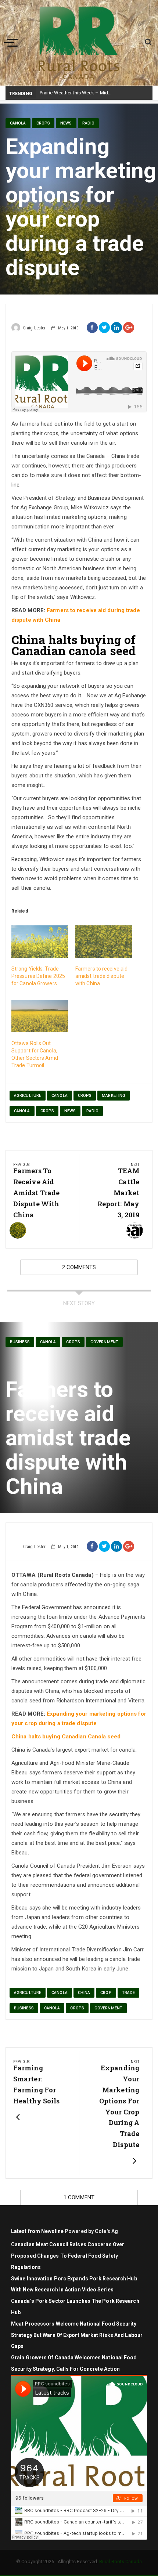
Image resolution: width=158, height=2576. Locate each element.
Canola (18, 123)
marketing (114, 1096)
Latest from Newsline (37, 2231)
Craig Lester (34, 328)
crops (85, 1096)
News (66, 123)
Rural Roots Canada (121, 2561)
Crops (43, 123)
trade (129, 1993)
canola (60, 1096)
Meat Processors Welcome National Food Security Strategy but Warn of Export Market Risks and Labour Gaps (77, 2335)
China (84, 1993)
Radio (89, 123)
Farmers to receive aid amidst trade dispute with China (101, 976)
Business (20, 1342)
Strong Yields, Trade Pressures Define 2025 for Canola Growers (38, 976)
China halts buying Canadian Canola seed (66, 1737)
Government (104, 1342)
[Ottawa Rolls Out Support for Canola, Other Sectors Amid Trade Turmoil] (40, 1016)
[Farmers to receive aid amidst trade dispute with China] (104, 942)
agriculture (28, 1096)
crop (106, 1993)
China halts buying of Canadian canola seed (73, 645)
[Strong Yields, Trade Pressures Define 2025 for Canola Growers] (40, 942)
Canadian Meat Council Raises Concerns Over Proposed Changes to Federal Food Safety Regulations (68, 2256)
